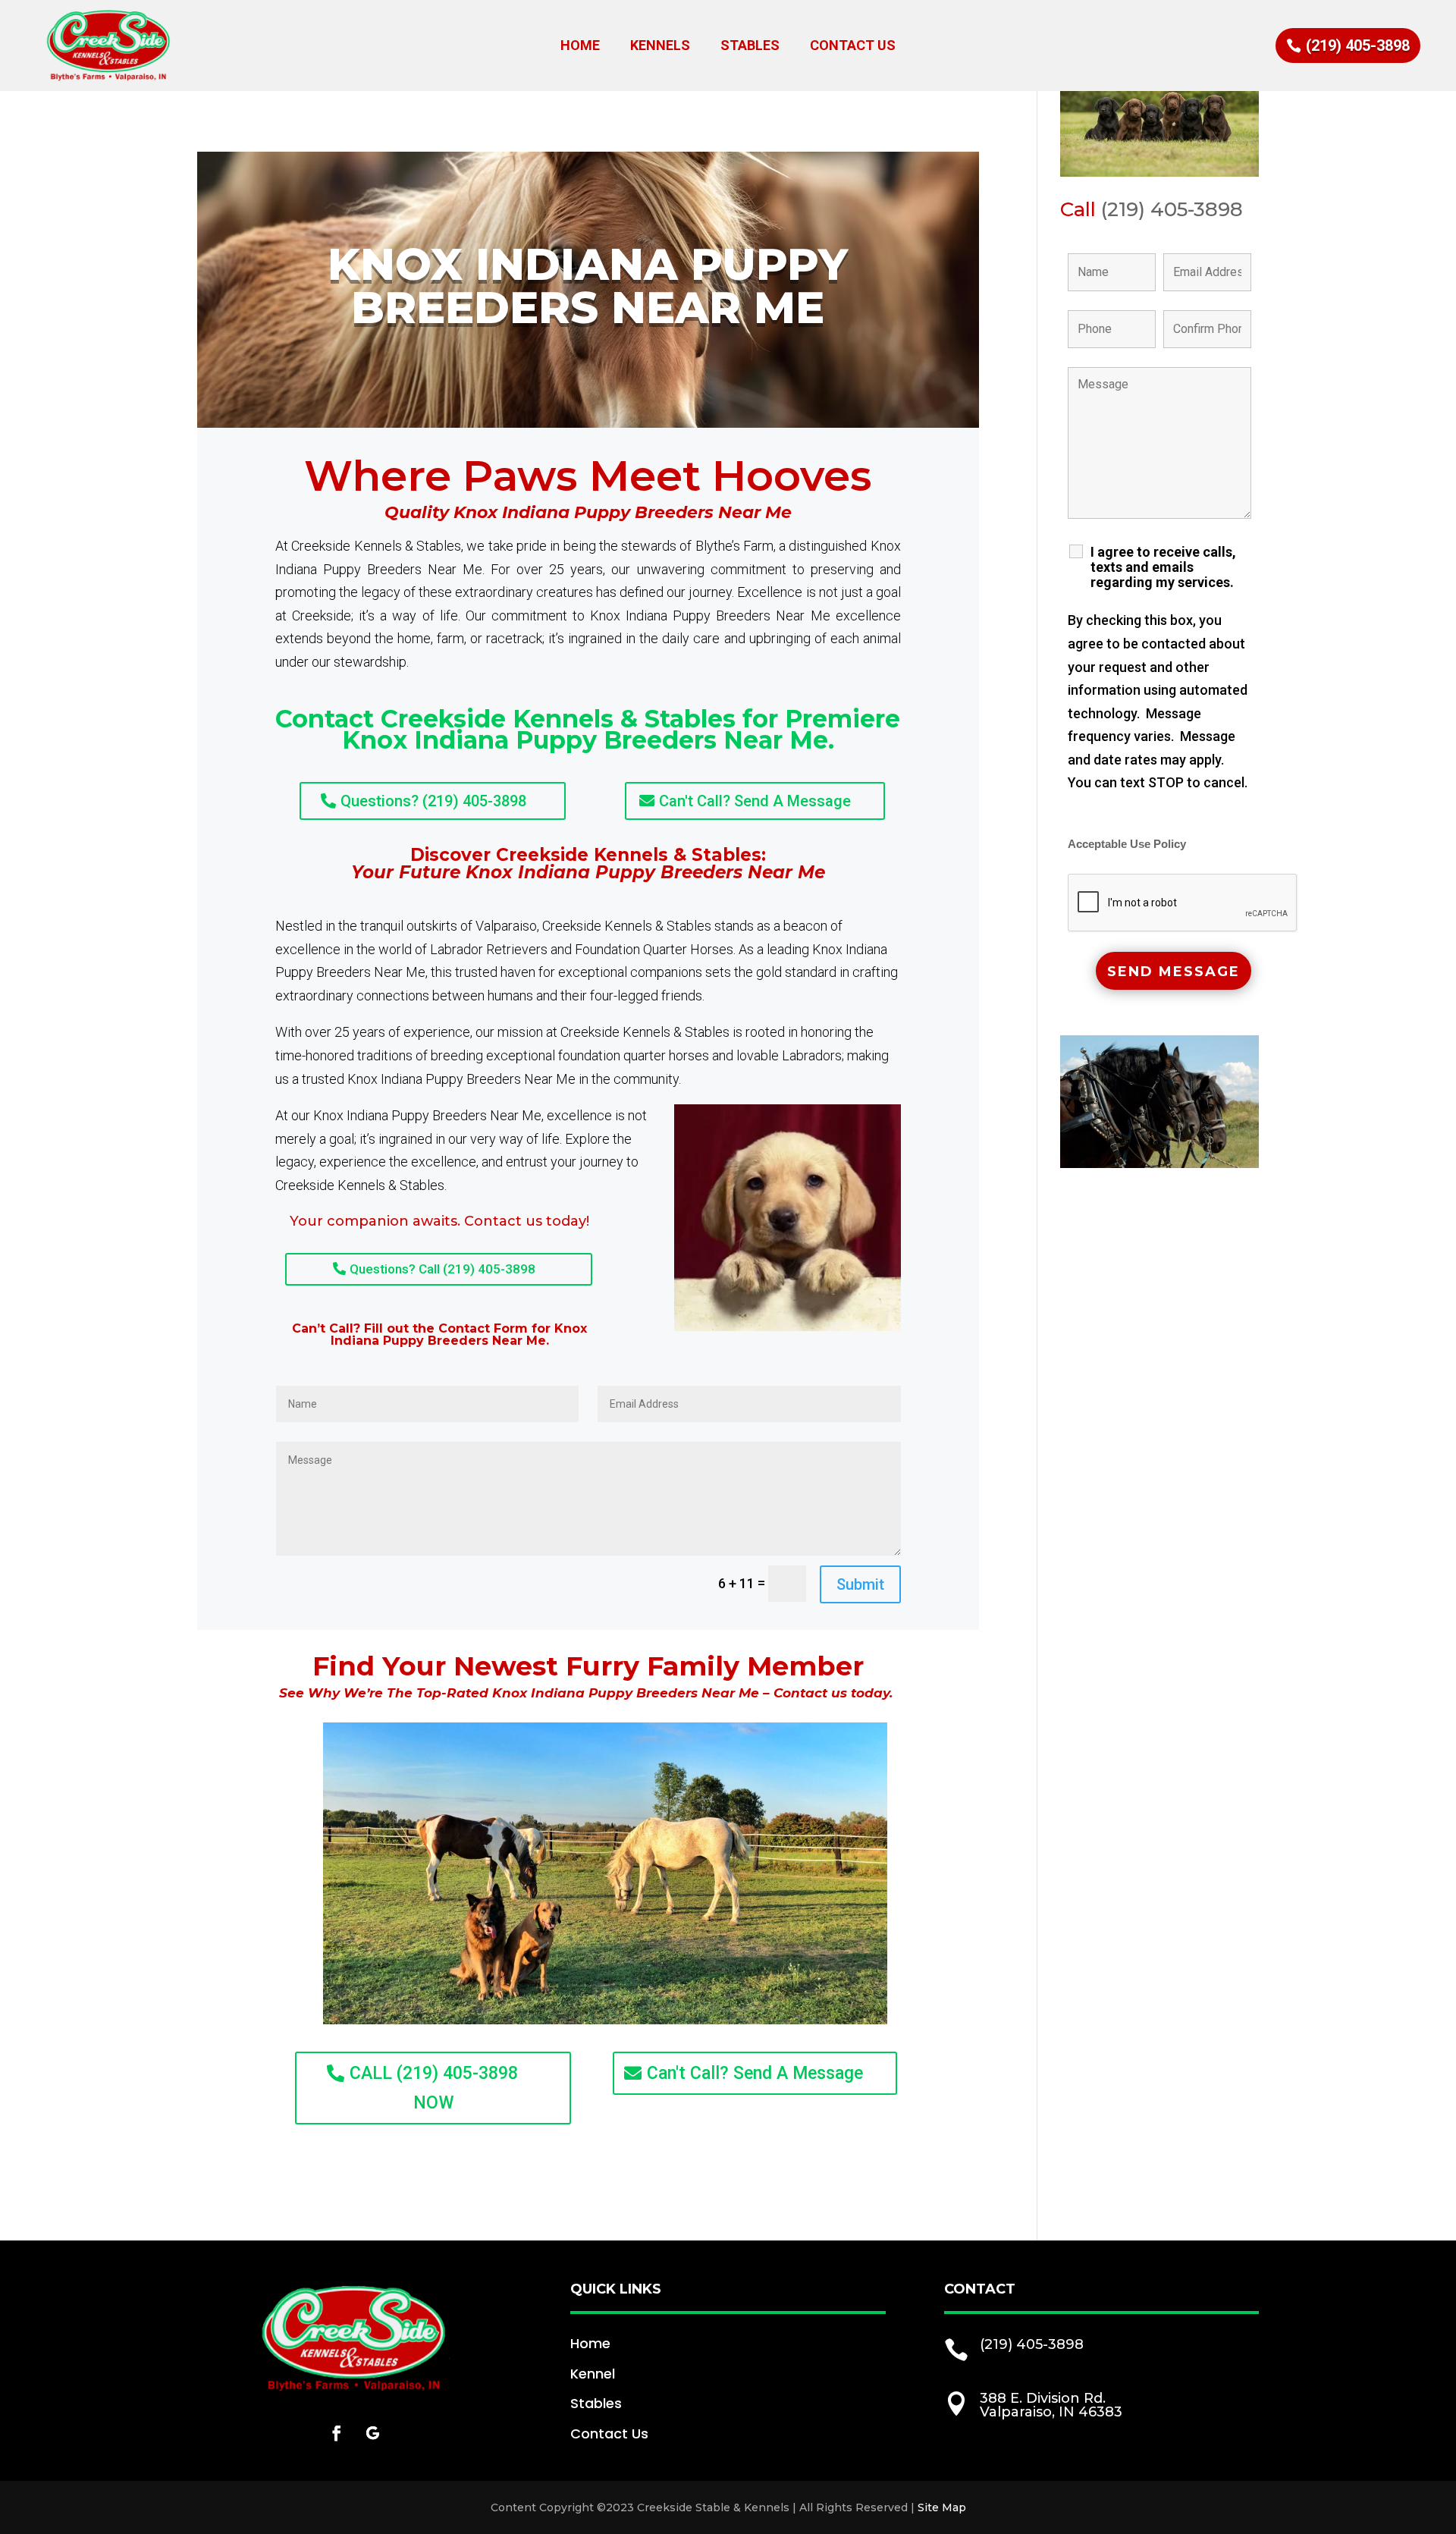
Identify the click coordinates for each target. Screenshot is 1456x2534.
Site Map (942, 2507)
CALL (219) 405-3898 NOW (434, 2088)
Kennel (593, 2374)
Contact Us (853, 47)
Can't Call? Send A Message (755, 801)
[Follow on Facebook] (337, 2433)
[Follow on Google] (373, 2433)
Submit (860, 1584)
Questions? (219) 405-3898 (433, 801)
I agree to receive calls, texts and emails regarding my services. (1163, 567)
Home (580, 47)
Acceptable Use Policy (1127, 844)
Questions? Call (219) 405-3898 (442, 1269)
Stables (750, 47)
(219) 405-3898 (1358, 46)
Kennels (660, 47)
